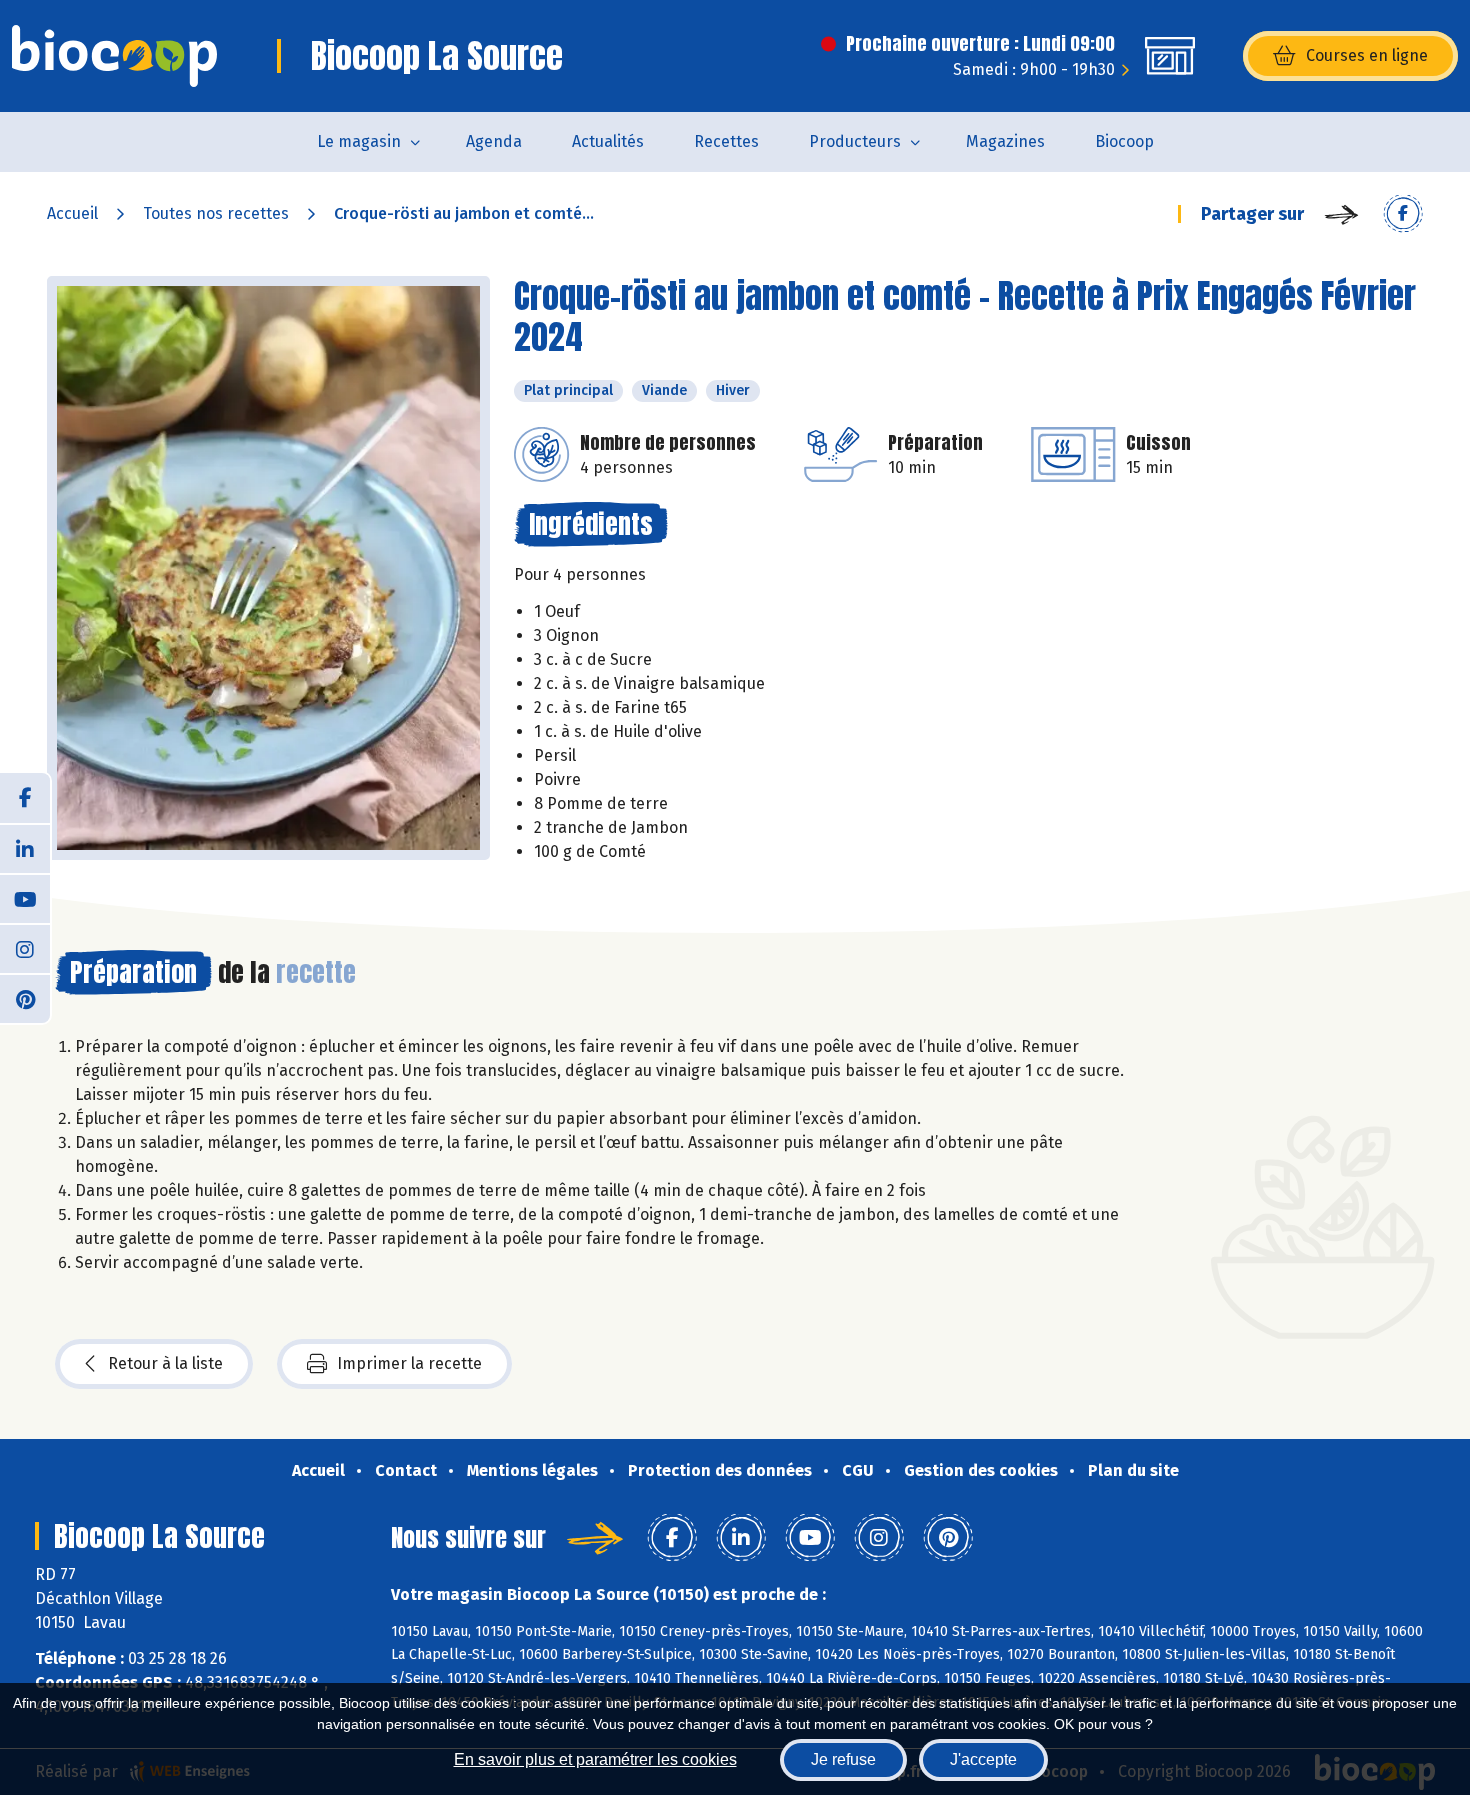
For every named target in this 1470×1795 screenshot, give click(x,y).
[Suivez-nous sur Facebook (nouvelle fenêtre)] (25, 798)
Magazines (1005, 141)
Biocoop (1124, 141)
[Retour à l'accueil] (114, 56)
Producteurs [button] (855, 141)
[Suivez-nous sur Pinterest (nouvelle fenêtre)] (25, 998)
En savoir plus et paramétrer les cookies (595, 1759)
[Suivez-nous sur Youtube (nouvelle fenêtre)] (25, 898)
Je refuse (843, 1759)
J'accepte (983, 1759)
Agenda (494, 141)
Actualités (608, 141)
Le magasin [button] (359, 141)
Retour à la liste (165, 1363)
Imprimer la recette (409, 1363)
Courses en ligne (1367, 55)
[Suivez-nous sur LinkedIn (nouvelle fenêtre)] (25, 848)
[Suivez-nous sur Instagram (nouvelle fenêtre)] (25, 948)
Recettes (726, 141)
